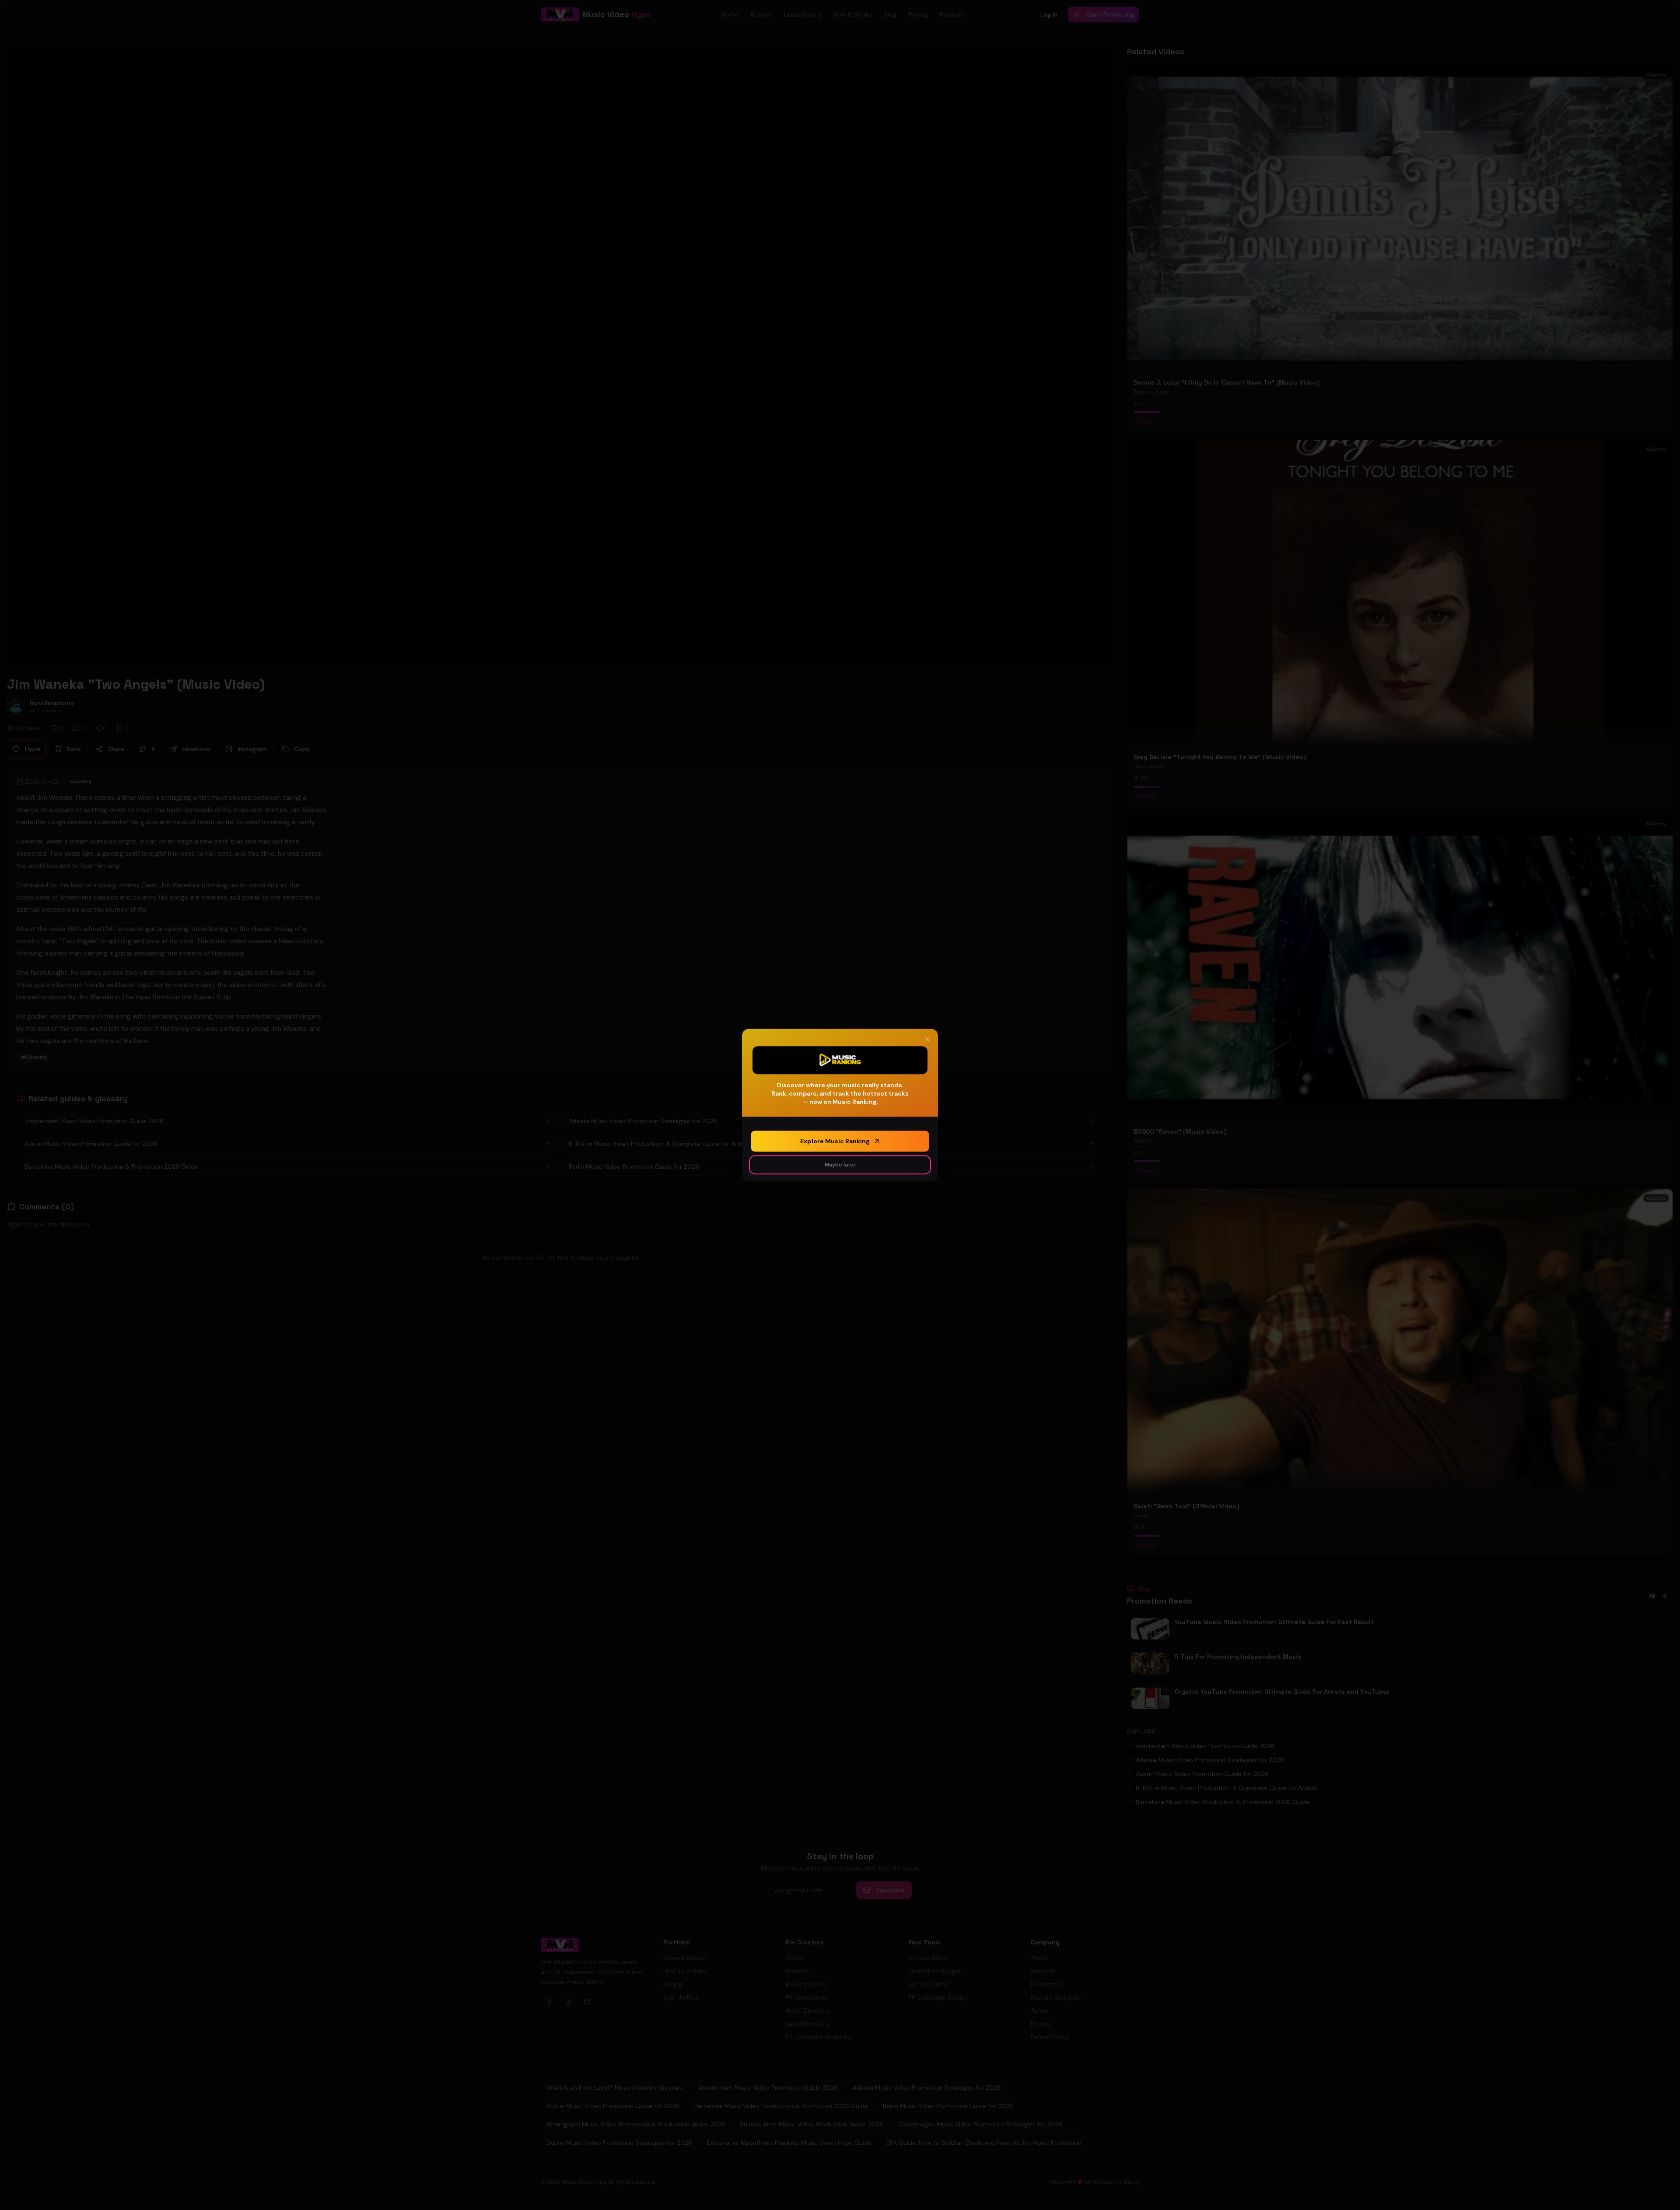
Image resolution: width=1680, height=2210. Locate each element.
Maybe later (840, 1165)
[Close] (927, 1039)
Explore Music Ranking (835, 1141)
